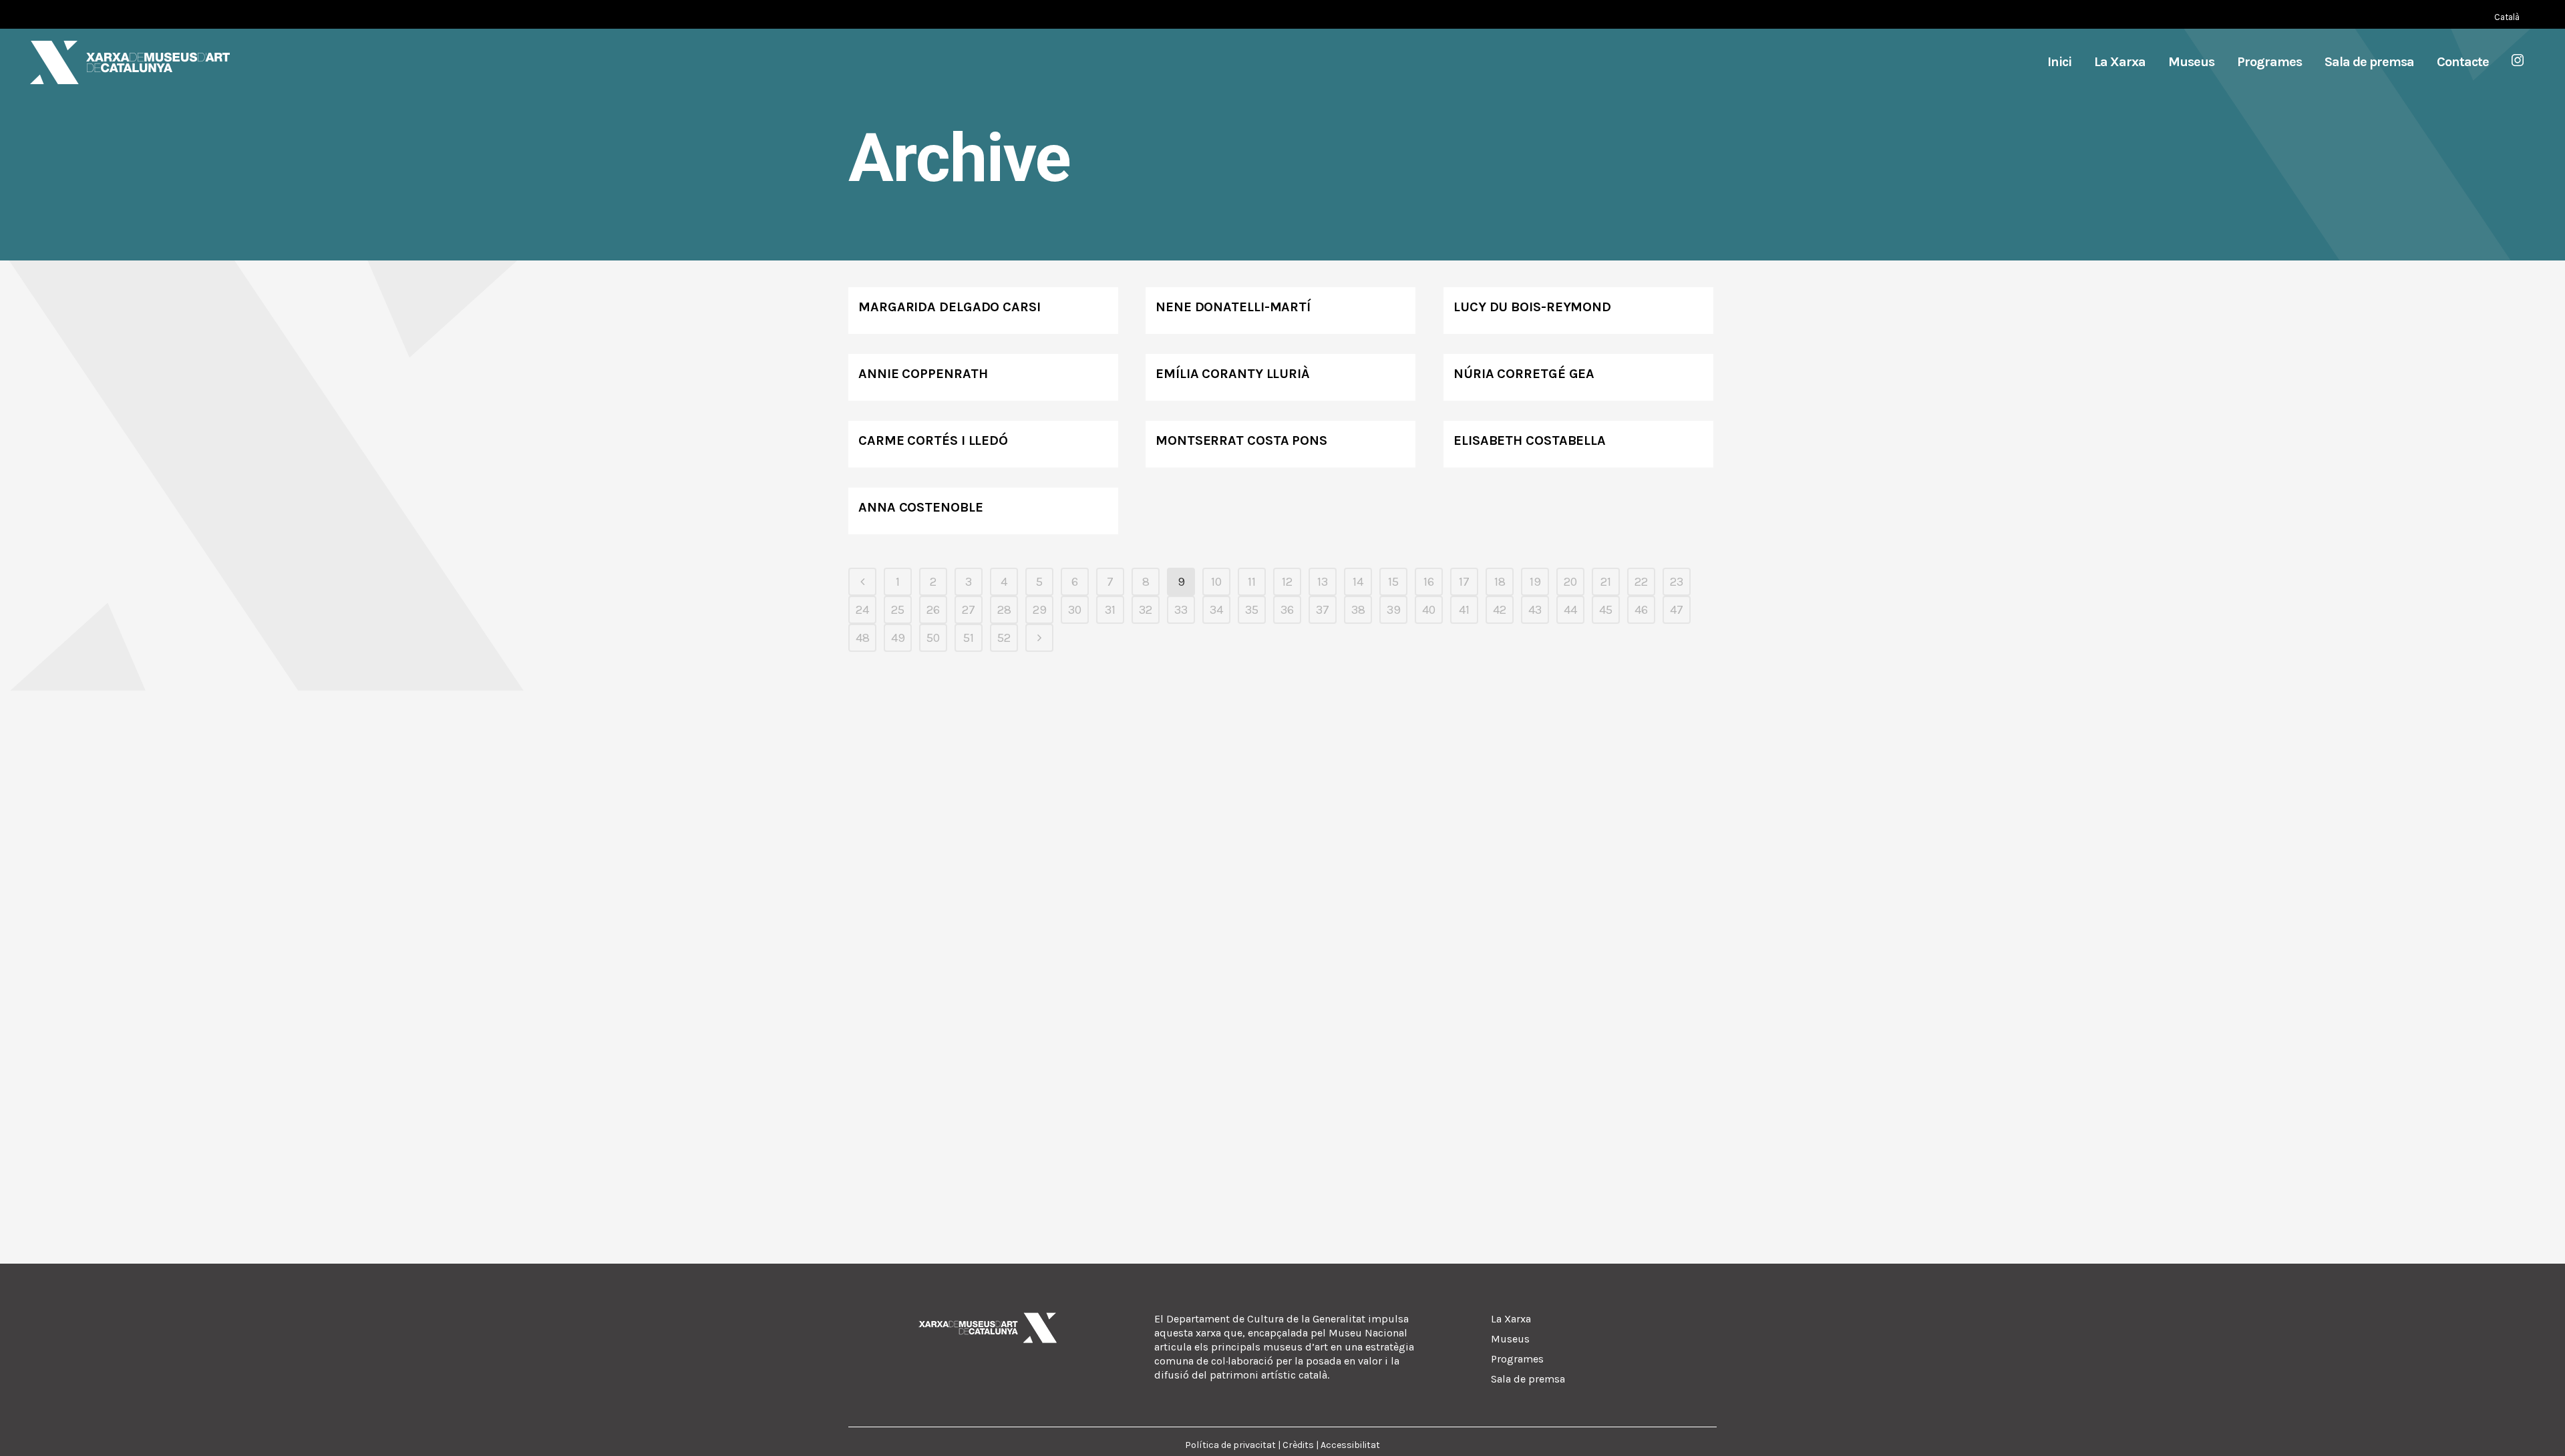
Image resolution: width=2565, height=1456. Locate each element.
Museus (1510, 1339)
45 (1606, 610)
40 (1429, 610)
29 (1040, 610)
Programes (1517, 1359)
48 (863, 638)
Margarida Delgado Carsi (950, 307)
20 (1570, 582)
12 (1287, 582)
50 (933, 638)
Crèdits (1298, 1445)
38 (1358, 610)
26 (933, 610)
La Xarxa (1511, 1319)
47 (1677, 610)
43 (1535, 610)
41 (1464, 610)
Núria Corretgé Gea (1524, 374)
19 (1535, 582)
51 (969, 638)
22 (1641, 582)
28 (1004, 610)
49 (898, 638)
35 (1252, 610)
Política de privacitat (1230, 1445)
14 (1358, 582)
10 (1216, 582)
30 (1075, 610)
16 (1429, 582)
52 (1004, 638)
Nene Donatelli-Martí (1233, 307)
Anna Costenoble (921, 507)
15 (1393, 582)
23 (1677, 582)
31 (1110, 610)
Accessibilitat (1350, 1445)
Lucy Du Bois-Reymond (1532, 307)
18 (1500, 582)
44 (1570, 610)
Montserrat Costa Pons (1241, 440)
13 (1323, 582)
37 (1323, 610)
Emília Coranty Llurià (1233, 374)
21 (1606, 582)
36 (1287, 610)
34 (1216, 610)
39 (1394, 610)
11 (1252, 582)
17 (1464, 582)
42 (1500, 610)
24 (862, 610)
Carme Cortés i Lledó (933, 440)
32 (1146, 610)
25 (898, 610)
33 (1181, 610)
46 (1641, 610)
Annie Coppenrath (923, 374)
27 (969, 610)
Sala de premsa (1528, 1379)
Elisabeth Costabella (1530, 440)
